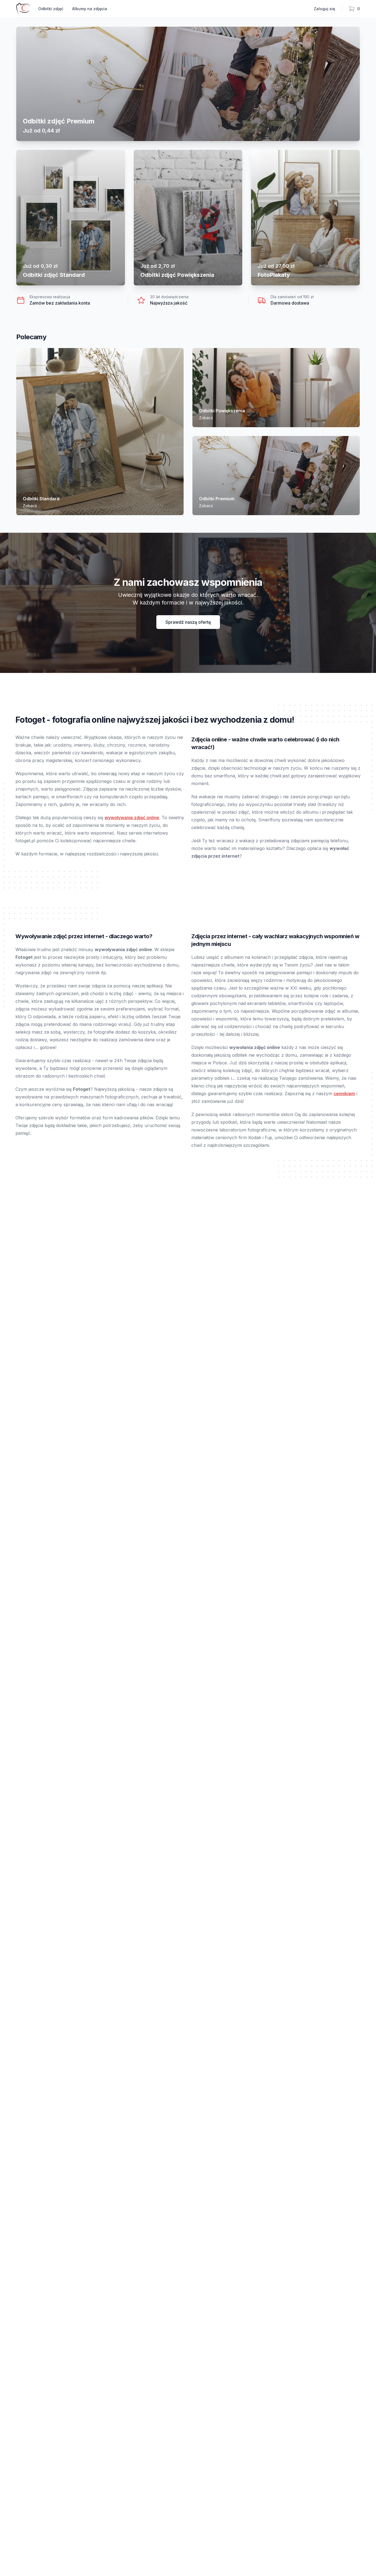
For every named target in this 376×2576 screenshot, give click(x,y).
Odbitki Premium (217, 499)
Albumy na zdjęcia (90, 9)
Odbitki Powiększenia (222, 411)
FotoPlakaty (274, 275)
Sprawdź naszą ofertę (188, 622)
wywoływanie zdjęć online (132, 818)
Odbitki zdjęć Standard (54, 275)
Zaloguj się (324, 9)
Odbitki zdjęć (51, 9)
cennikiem (344, 1094)
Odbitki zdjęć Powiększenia (177, 275)
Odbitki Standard (41, 499)
